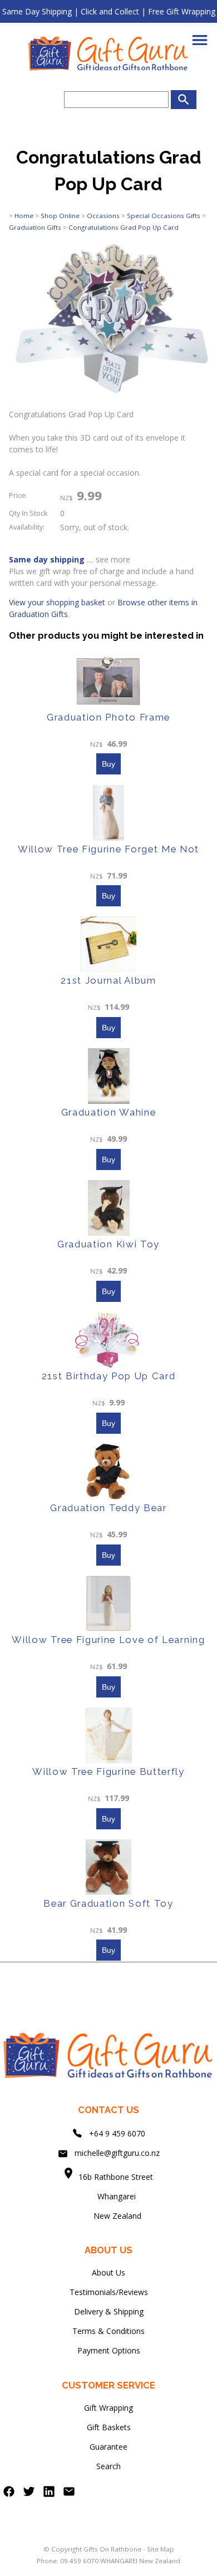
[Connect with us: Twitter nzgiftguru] (29, 2494)
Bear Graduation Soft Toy (108, 1903)
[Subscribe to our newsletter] (69, 2494)
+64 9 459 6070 (117, 2133)
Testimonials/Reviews (109, 2292)
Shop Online (60, 216)
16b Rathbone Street (117, 2177)
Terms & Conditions (108, 2331)
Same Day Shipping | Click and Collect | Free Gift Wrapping (109, 11)
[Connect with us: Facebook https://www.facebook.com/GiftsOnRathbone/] (9, 2494)
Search (108, 2466)
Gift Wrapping (108, 2408)
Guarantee (108, 2447)
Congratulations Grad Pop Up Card (124, 227)
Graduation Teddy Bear (108, 1508)
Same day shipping (47, 559)
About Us (108, 2272)
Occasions (103, 216)
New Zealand (108, 2216)
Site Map (161, 2549)
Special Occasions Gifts (164, 216)
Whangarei (109, 2196)
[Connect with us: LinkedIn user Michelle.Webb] (49, 2494)
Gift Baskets (109, 2427)
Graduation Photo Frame (108, 717)
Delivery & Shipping (109, 2311)
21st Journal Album (108, 980)
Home (24, 216)
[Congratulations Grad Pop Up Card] (108, 405)
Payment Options (109, 2350)
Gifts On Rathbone (113, 2549)
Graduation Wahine (109, 1112)
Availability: (27, 527)
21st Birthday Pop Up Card (109, 1376)
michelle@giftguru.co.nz (117, 2153)
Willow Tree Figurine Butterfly (108, 1771)
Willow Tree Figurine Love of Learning (108, 1640)
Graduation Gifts (35, 227)
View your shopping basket (57, 602)
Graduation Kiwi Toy (108, 1244)
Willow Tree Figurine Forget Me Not (108, 849)
